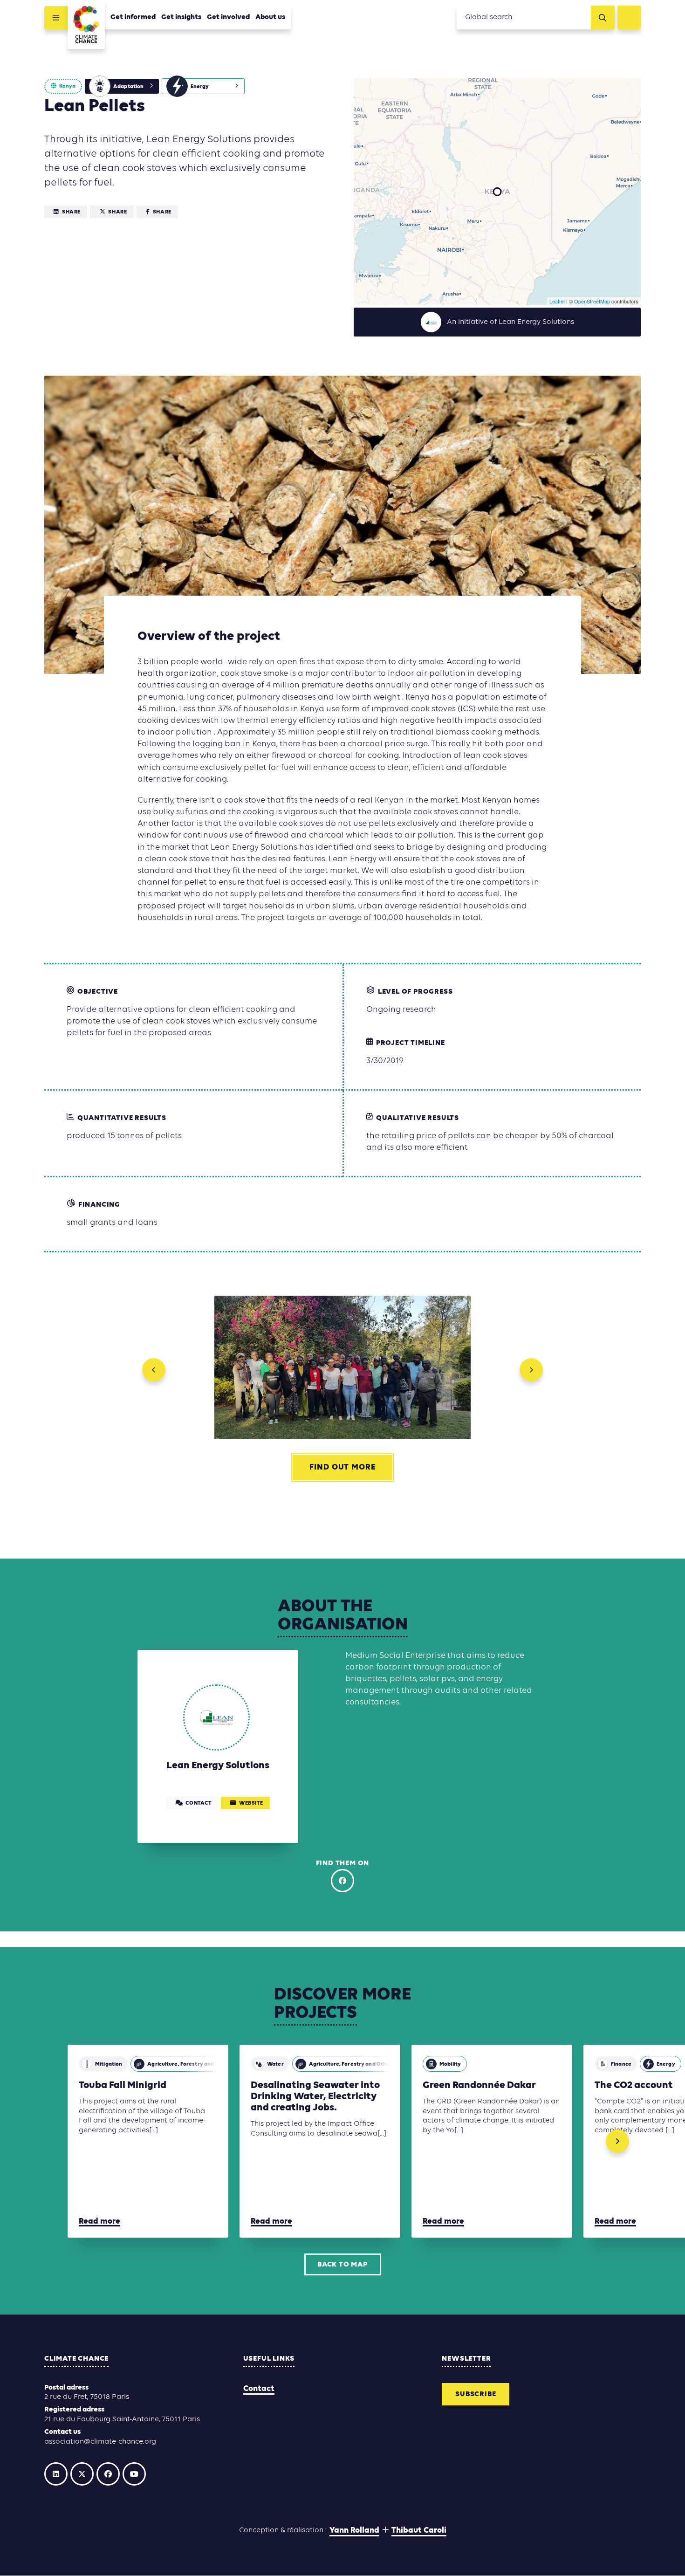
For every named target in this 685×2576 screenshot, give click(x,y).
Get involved (228, 17)
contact (198, 1804)
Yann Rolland (354, 2531)
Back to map (342, 2265)
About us (270, 17)
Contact (259, 2389)
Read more (99, 2222)
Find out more (342, 1468)
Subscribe (476, 2394)
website (251, 1804)
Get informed (133, 17)
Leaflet (557, 301)
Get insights (181, 17)
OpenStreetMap (592, 301)
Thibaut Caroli (419, 2531)
